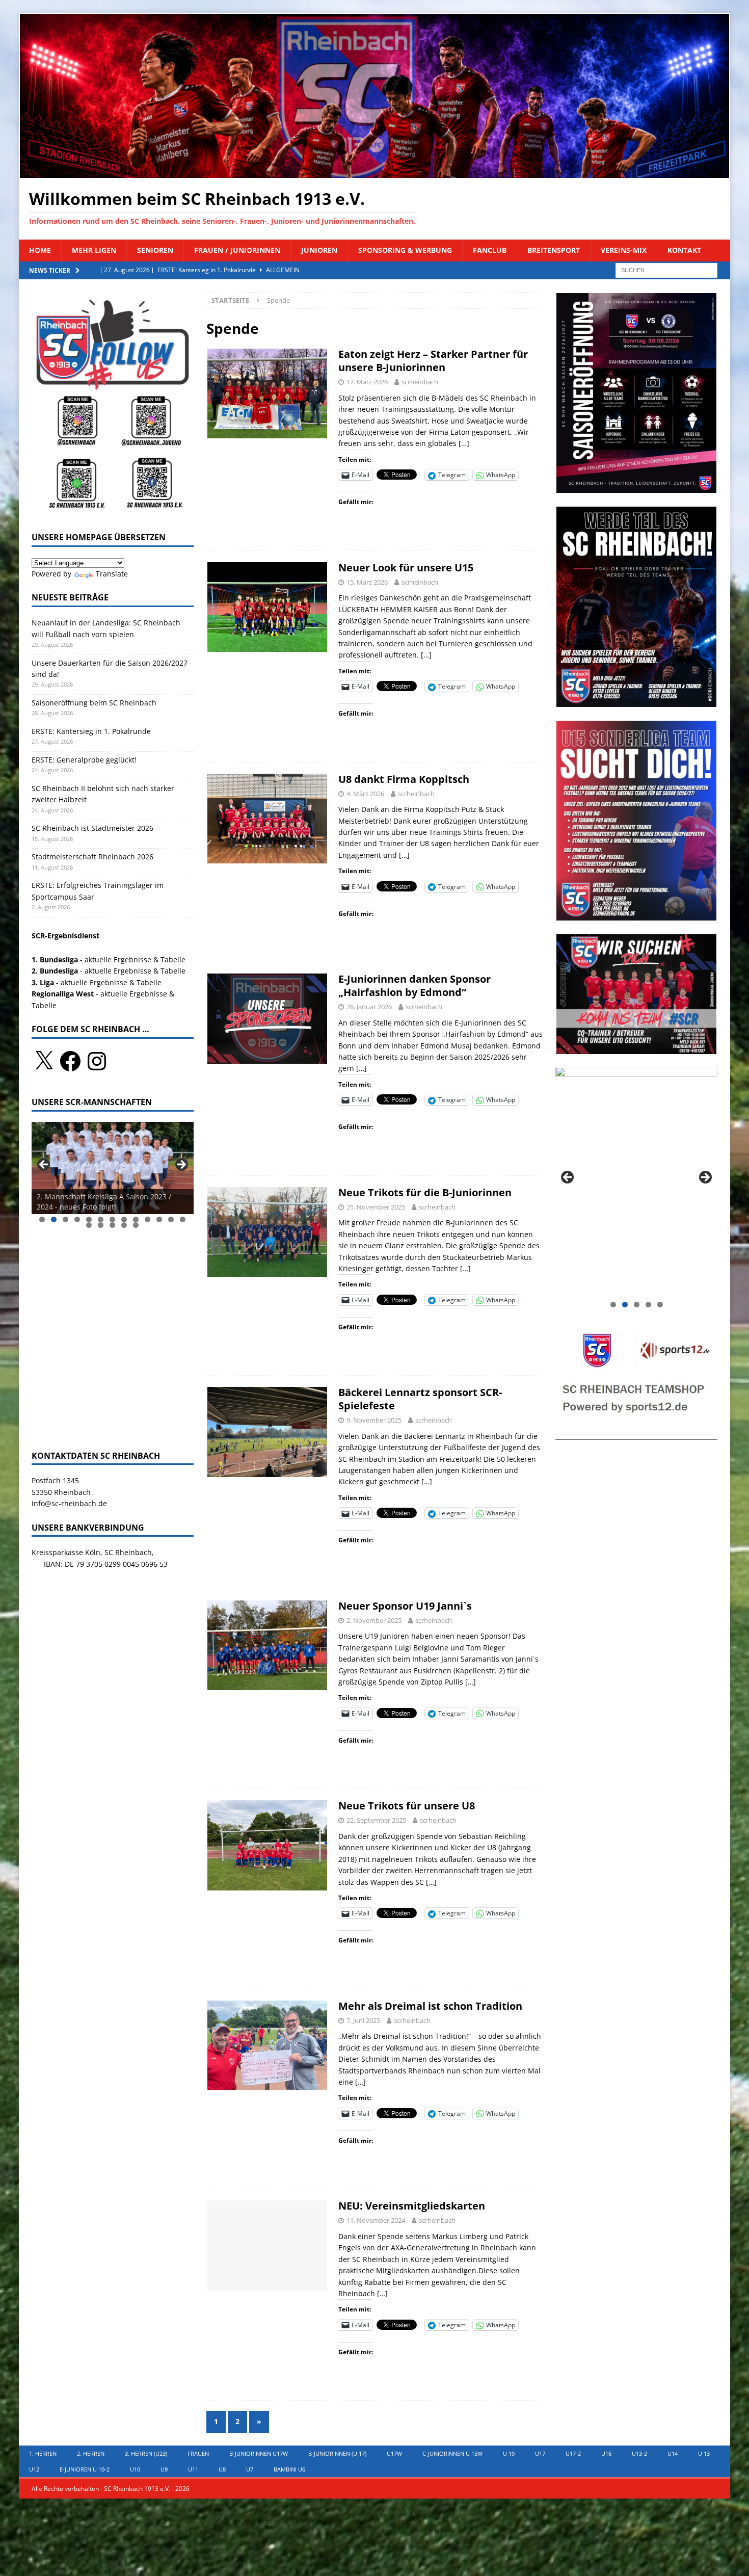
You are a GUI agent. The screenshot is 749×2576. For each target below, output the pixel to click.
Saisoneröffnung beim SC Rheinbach (94, 703)
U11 (193, 2469)
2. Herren (91, 2453)
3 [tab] (65, 1219)
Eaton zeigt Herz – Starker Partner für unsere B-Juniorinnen (433, 361)
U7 (250, 2469)
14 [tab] (89, 1225)
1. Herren (43, 2453)
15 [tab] (101, 1225)
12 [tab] (171, 1219)
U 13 (704, 2453)
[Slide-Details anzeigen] (113, 1168)
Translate (112, 574)
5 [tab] (89, 1219)
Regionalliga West (63, 994)
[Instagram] (97, 1061)
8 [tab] (124, 1219)
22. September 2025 (376, 1820)
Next (181, 1165)
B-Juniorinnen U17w (259, 2453)
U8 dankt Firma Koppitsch (404, 779)
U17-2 (573, 2453)
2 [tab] (54, 1219)
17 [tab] (125, 1225)
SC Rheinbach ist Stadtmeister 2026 (92, 828)
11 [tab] (160, 1219)
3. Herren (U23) (146, 2453)
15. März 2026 (367, 582)
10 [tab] (148, 1219)
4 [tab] (77, 1219)
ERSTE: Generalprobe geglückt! (84, 760)
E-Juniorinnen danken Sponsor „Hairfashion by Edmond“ (414, 985)
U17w (394, 2453)
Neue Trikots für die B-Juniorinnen (425, 1192)
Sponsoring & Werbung (405, 250)
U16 (606, 2453)
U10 (135, 2469)
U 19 (509, 2453)
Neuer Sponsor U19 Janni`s (405, 1606)
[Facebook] (70, 1061)
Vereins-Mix (624, 250)
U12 (34, 2469)
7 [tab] (112, 1219)
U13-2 (639, 2453)
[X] (44, 1061)
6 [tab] (101, 1219)
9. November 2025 (374, 1420)
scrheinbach (420, 382)
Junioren (319, 250)
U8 (222, 2469)
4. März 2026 (365, 794)
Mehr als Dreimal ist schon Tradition (430, 2006)
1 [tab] (42, 1219)
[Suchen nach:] (666, 269)
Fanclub (490, 250)
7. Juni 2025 (363, 2020)
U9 (164, 2469)
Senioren (155, 250)
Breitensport (554, 250)
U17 (540, 2453)
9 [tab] (136, 1219)
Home (40, 250)
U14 (673, 2453)
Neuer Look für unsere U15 (406, 568)
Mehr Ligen (94, 250)
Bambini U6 (289, 2469)
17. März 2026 (367, 382)
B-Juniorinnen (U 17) (337, 2453)
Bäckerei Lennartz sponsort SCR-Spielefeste (420, 1399)
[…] (464, 443)
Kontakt (684, 250)
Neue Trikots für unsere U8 (407, 1806)
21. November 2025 (376, 1207)
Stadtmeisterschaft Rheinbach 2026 (92, 857)
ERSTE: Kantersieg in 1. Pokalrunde (91, 731)
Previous (44, 1165)
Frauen (198, 2453)
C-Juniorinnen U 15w (452, 2453)
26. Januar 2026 (369, 1007)
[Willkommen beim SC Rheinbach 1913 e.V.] (374, 172)
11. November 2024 (376, 2220)
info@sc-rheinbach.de (69, 1503)
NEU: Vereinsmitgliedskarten (412, 2206)
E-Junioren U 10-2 (85, 2469)
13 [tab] (183, 1219)
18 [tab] (136, 1225)
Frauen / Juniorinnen (237, 250)
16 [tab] (113, 1225)
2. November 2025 (374, 1620)
